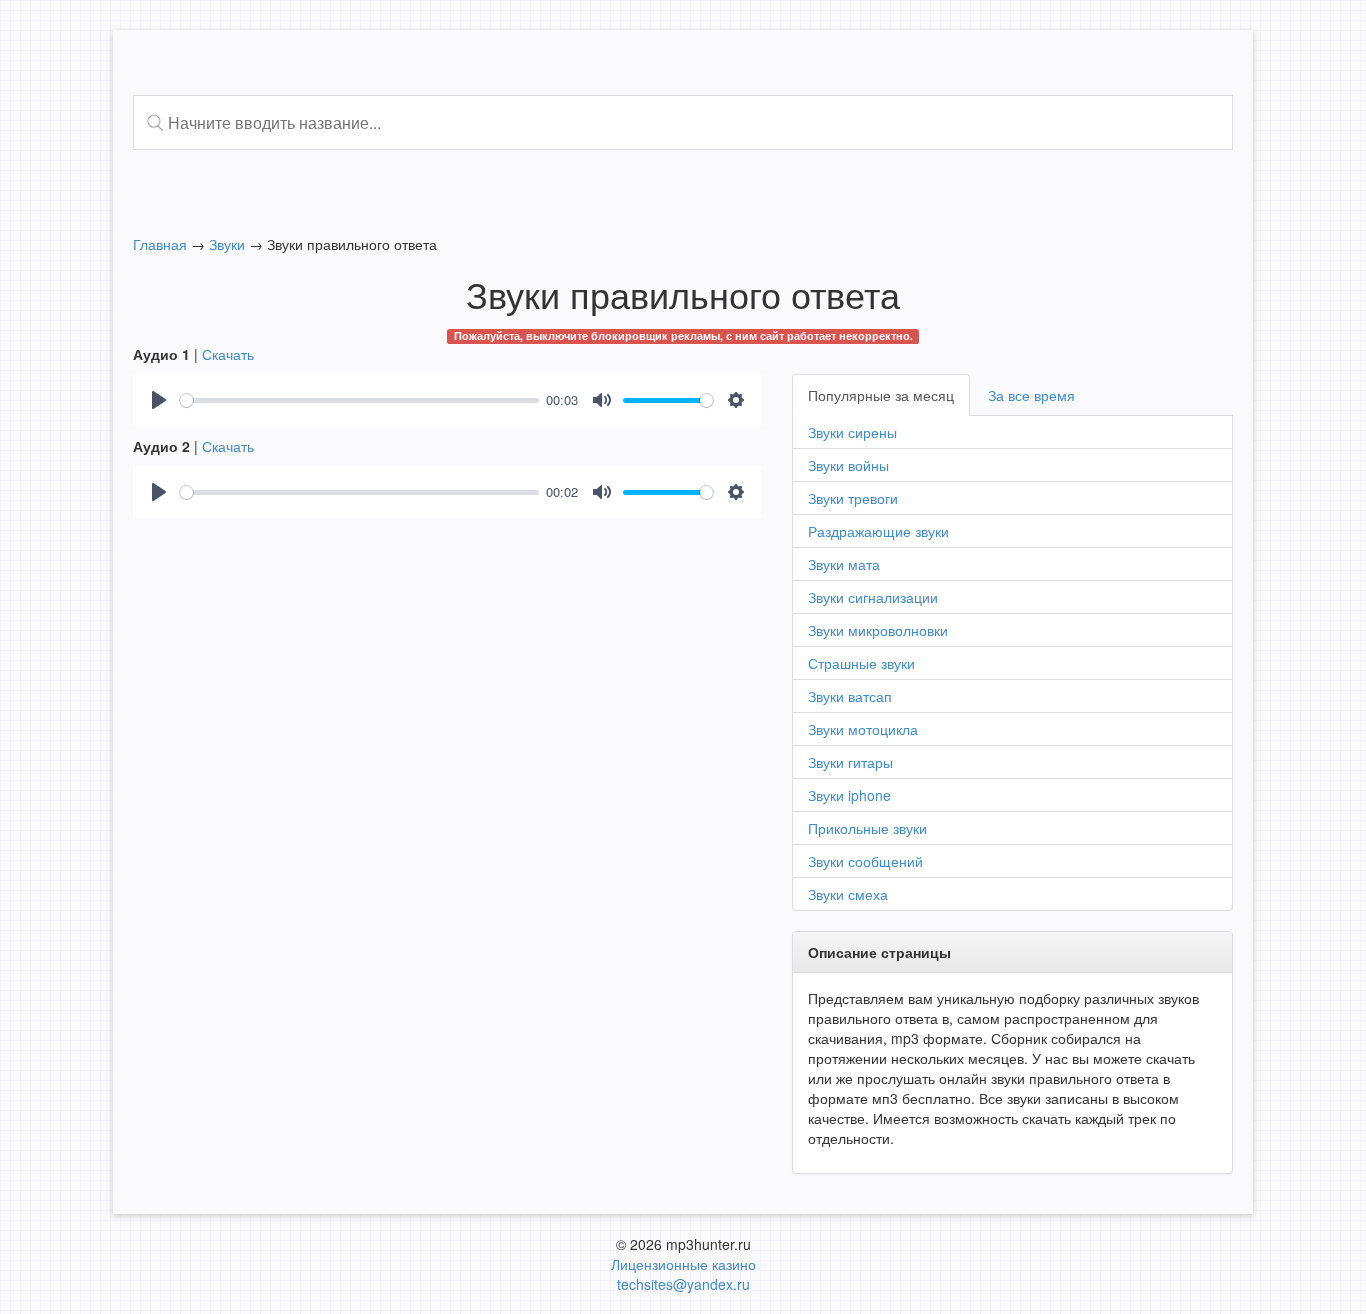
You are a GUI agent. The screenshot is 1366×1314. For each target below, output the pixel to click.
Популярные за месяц (881, 395)
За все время (1031, 395)
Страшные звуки (861, 663)
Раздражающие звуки (878, 531)
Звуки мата (844, 564)
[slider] (359, 400)
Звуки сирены (852, 432)
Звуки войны (848, 465)
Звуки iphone (849, 795)
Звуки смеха (848, 894)
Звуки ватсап (850, 696)
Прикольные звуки (867, 828)
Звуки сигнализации (873, 597)
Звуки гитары (850, 762)
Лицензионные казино (683, 1264)
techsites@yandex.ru (683, 1284)
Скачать (228, 354)
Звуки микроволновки (878, 630)
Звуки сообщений (865, 861)
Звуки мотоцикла (863, 729)
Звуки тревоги (853, 498)
